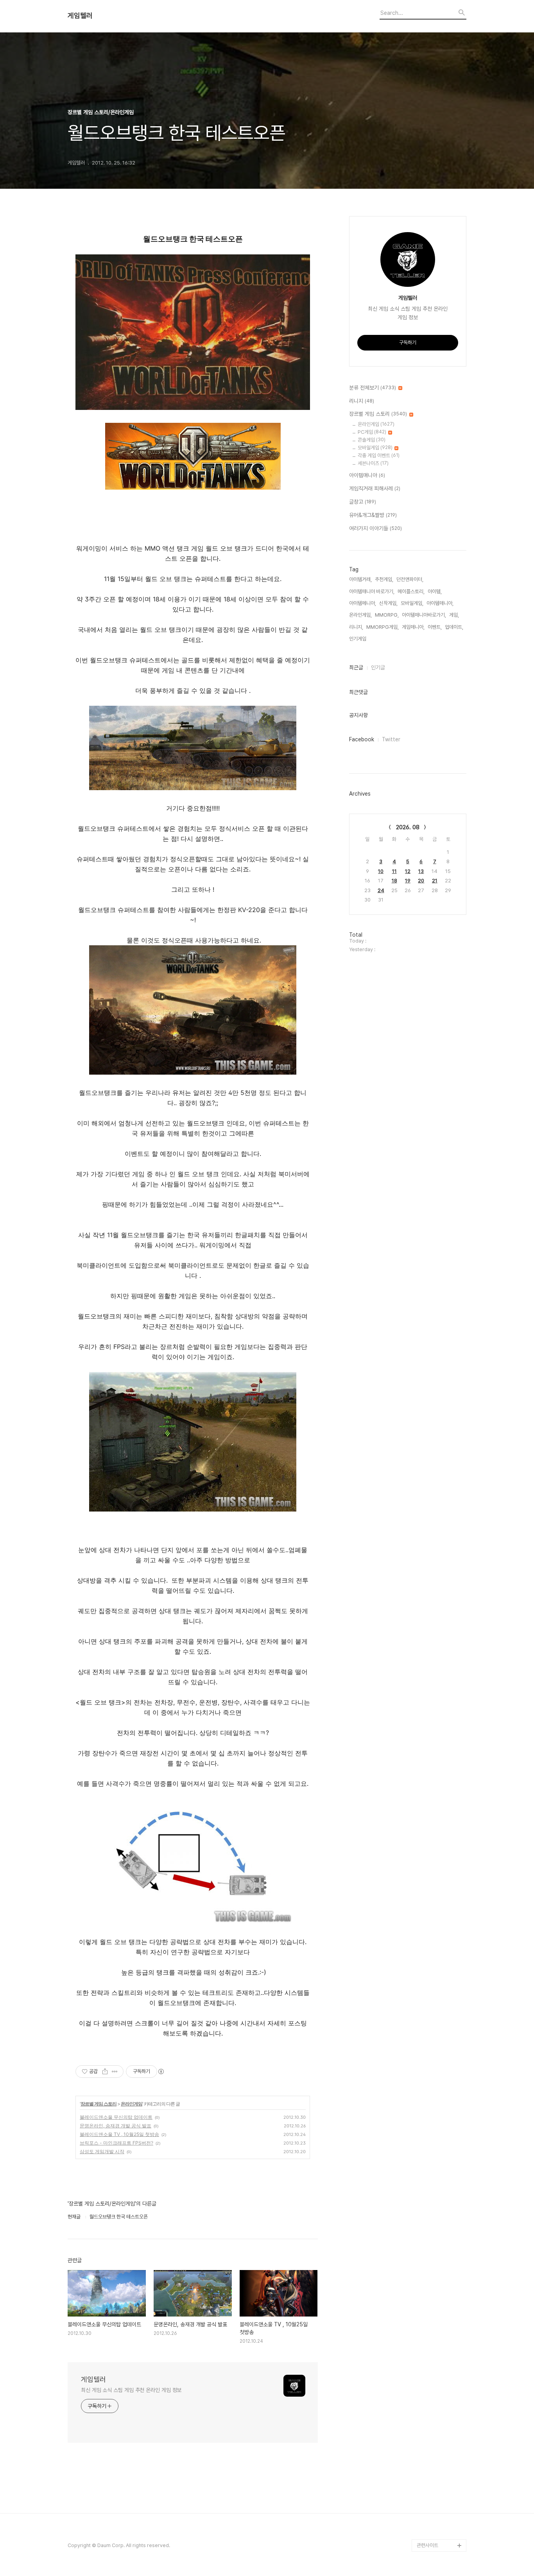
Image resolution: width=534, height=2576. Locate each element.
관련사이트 (427, 2545)
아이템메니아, (363, 603)
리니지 (362, 401)
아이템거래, (360, 579)
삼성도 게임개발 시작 (102, 2151)
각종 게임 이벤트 (379, 455)
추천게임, (384, 579)
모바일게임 (375, 448)
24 (381, 890)
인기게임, (358, 639)
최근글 (356, 667)
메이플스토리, (411, 591)
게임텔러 (80, 16)
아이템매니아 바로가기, (372, 591)
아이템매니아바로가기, (424, 615)
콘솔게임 (372, 440)
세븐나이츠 (373, 463)
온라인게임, (360, 615)
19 (408, 881)
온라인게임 (132, 2104)
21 (435, 881)
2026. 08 (408, 827)
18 (394, 881)
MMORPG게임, (383, 627)
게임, (454, 615)
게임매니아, (413, 627)
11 (394, 871)
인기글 (378, 667)
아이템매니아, (440, 603)
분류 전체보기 (373, 388)
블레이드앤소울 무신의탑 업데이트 (116, 2117)
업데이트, (454, 627)
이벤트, (435, 627)
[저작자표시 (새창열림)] (161, 2072)
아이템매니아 (367, 475)
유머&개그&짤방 (373, 515)
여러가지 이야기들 (375, 528)
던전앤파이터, (410, 579)
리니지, (356, 627)
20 (421, 881)
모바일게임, (412, 603)
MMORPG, (387, 615)
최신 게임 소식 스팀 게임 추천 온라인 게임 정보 (131, 2390)
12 (408, 871)
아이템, (435, 591)
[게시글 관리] (115, 2072)
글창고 (363, 502)
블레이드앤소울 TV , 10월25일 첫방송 (119, 2134)
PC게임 (372, 432)
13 (421, 871)
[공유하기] (105, 2072)
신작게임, (388, 603)
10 (381, 871)
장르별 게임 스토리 (99, 2104)
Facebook (362, 739)
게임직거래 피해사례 (375, 488)
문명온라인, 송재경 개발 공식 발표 (116, 2126)
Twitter (391, 739)
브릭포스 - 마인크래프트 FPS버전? (116, 2143)
